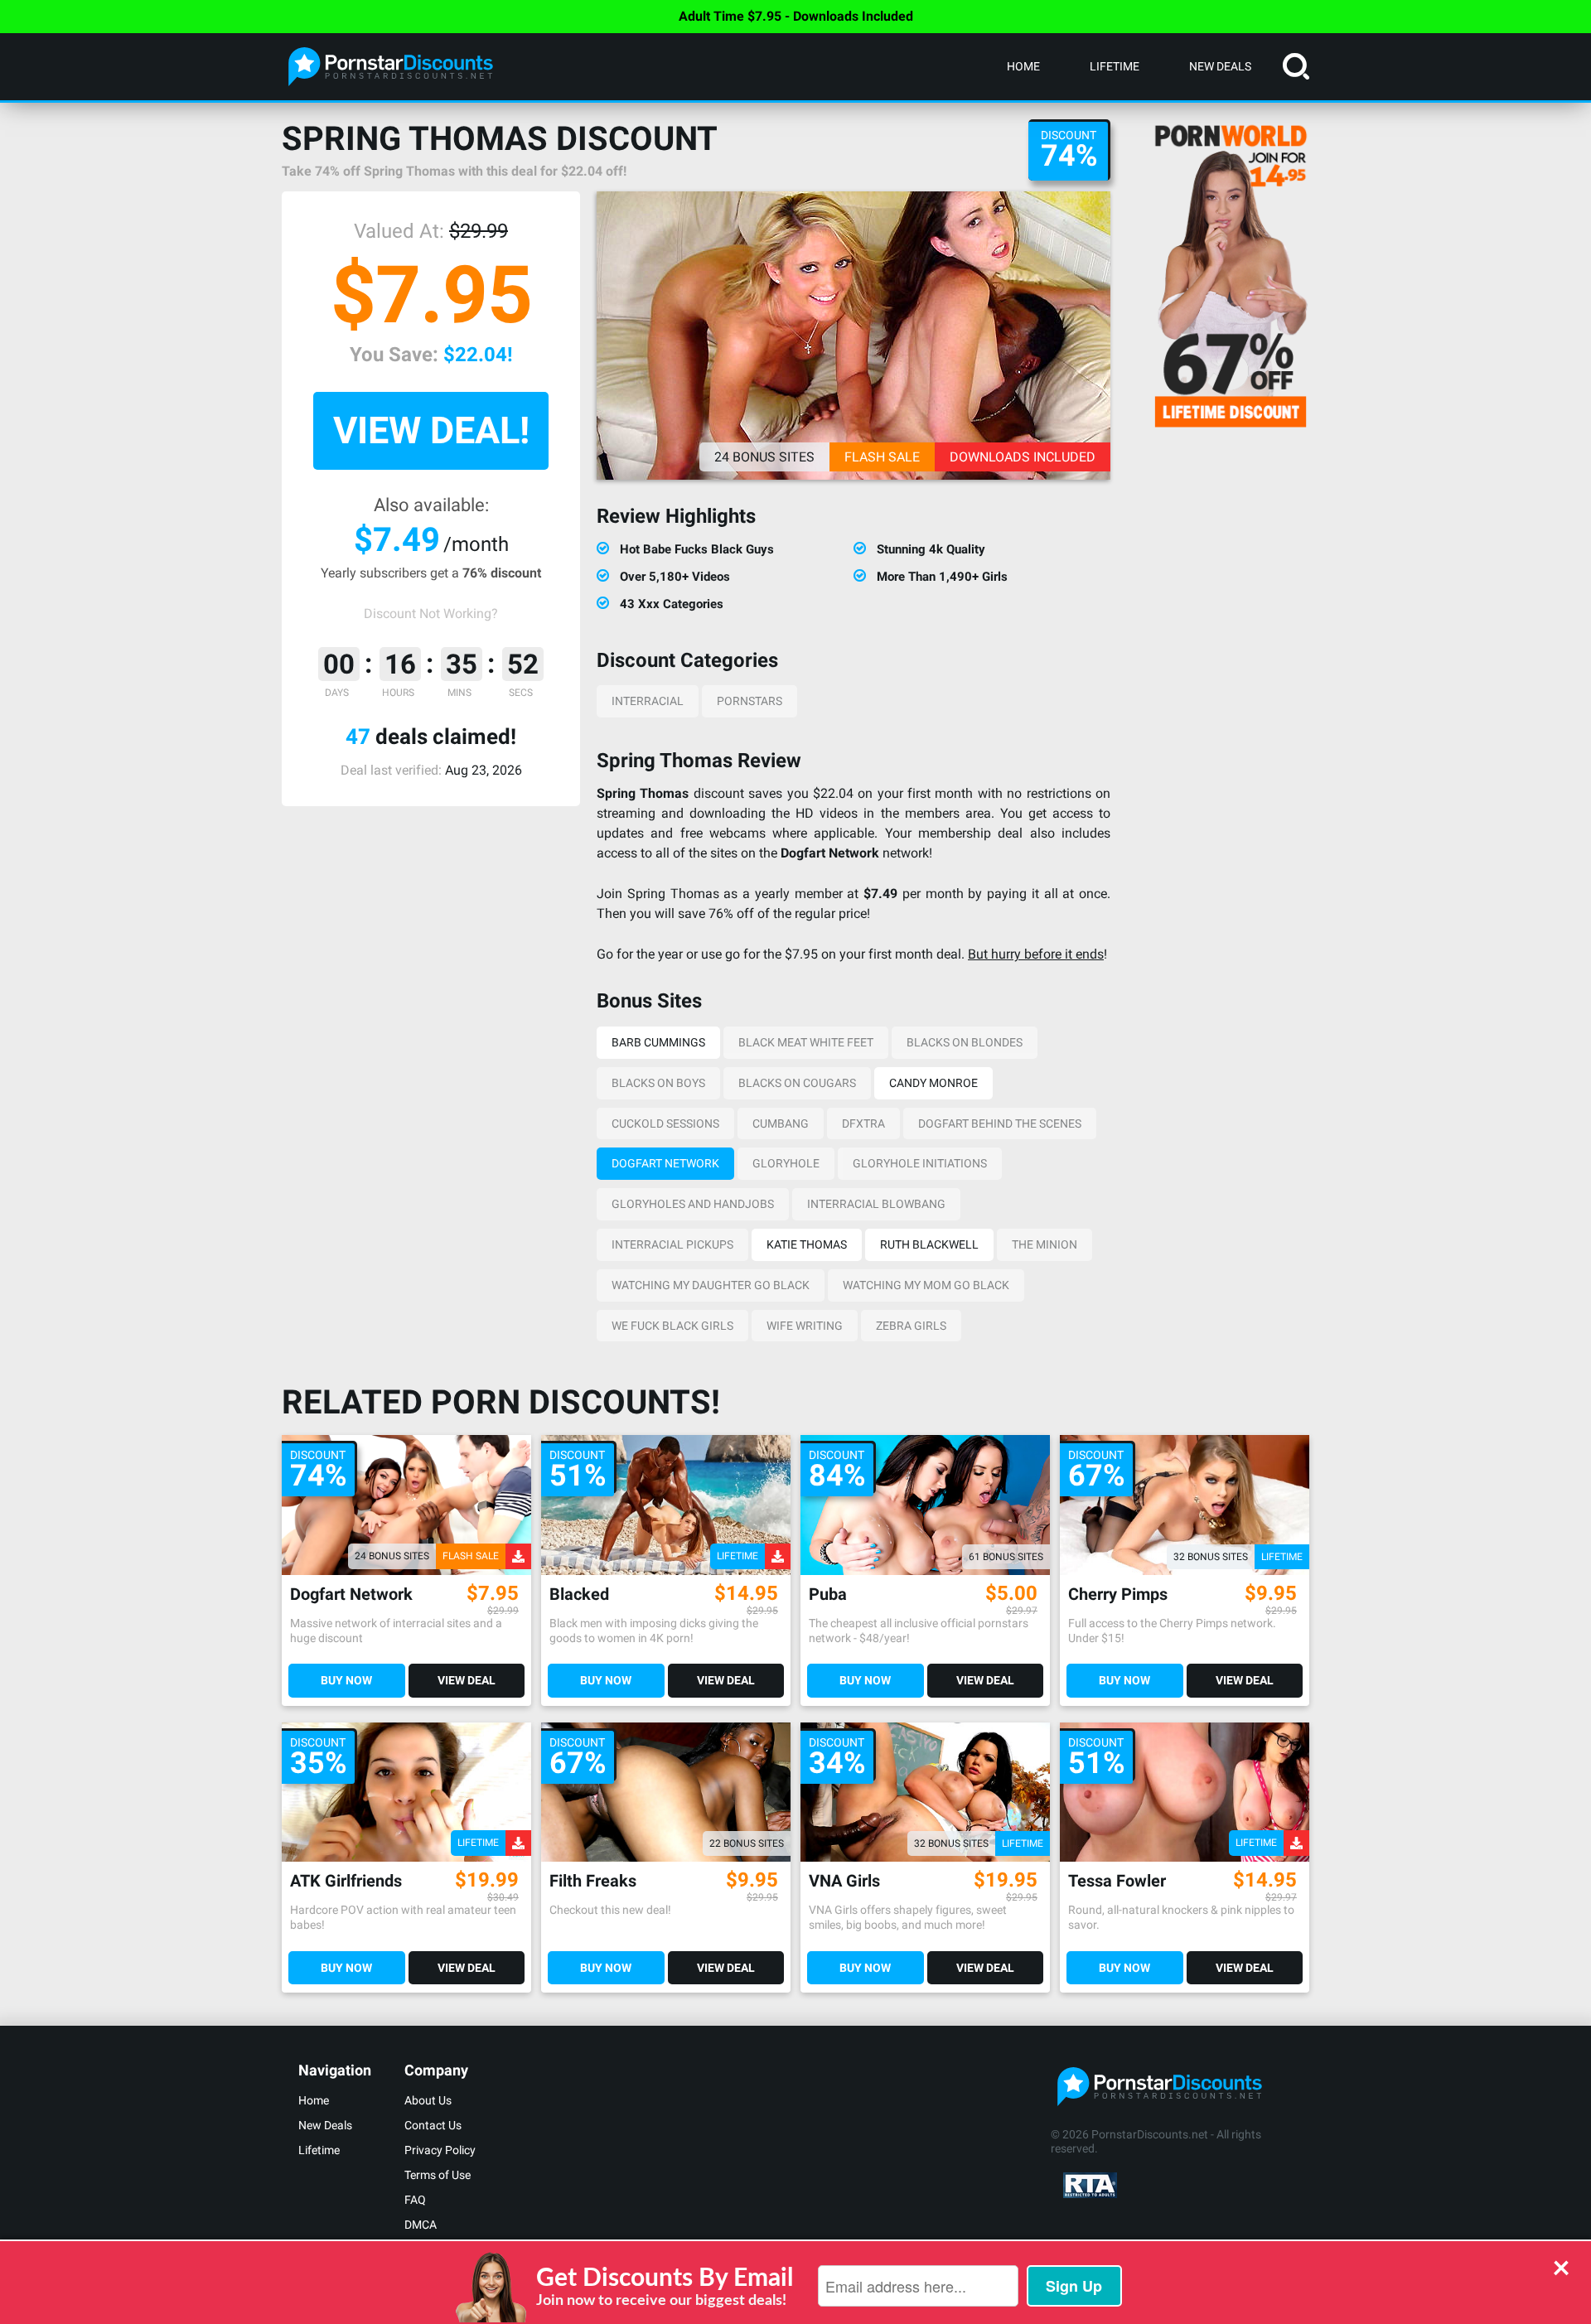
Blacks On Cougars (797, 1083)
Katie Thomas (807, 1244)
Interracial (648, 701)
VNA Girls (844, 1881)
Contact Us (433, 2125)
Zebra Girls (911, 1326)
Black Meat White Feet (806, 1042)
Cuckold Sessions (665, 1123)
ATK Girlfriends (346, 1881)
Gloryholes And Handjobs (693, 1204)
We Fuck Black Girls (672, 1326)
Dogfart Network (665, 1163)
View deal (467, 1680)
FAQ (415, 2200)
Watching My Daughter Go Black (711, 1285)
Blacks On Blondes (965, 1042)
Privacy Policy (440, 2150)
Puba (828, 1594)
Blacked (579, 1594)
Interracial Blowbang (876, 1204)
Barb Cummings (658, 1042)
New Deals (1220, 66)
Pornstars (750, 701)
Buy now (346, 1680)
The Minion (1045, 1244)
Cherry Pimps (1118, 1594)
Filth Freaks (593, 1881)
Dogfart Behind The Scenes (1000, 1123)
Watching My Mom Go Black (926, 1285)
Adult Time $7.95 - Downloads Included (796, 16)
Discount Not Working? (431, 614)
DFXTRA (863, 1123)
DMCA (421, 2225)
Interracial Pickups (672, 1244)
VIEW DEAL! (431, 430)
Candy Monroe (933, 1083)
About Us (428, 2100)
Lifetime (1115, 66)
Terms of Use (438, 2175)
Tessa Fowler (1117, 1881)
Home (1023, 66)
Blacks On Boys (658, 1083)
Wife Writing (805, 1326)
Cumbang (781, 1123)
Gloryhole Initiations (920, 1163)
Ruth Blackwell (929, 1244)
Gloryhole (786, 1163)
